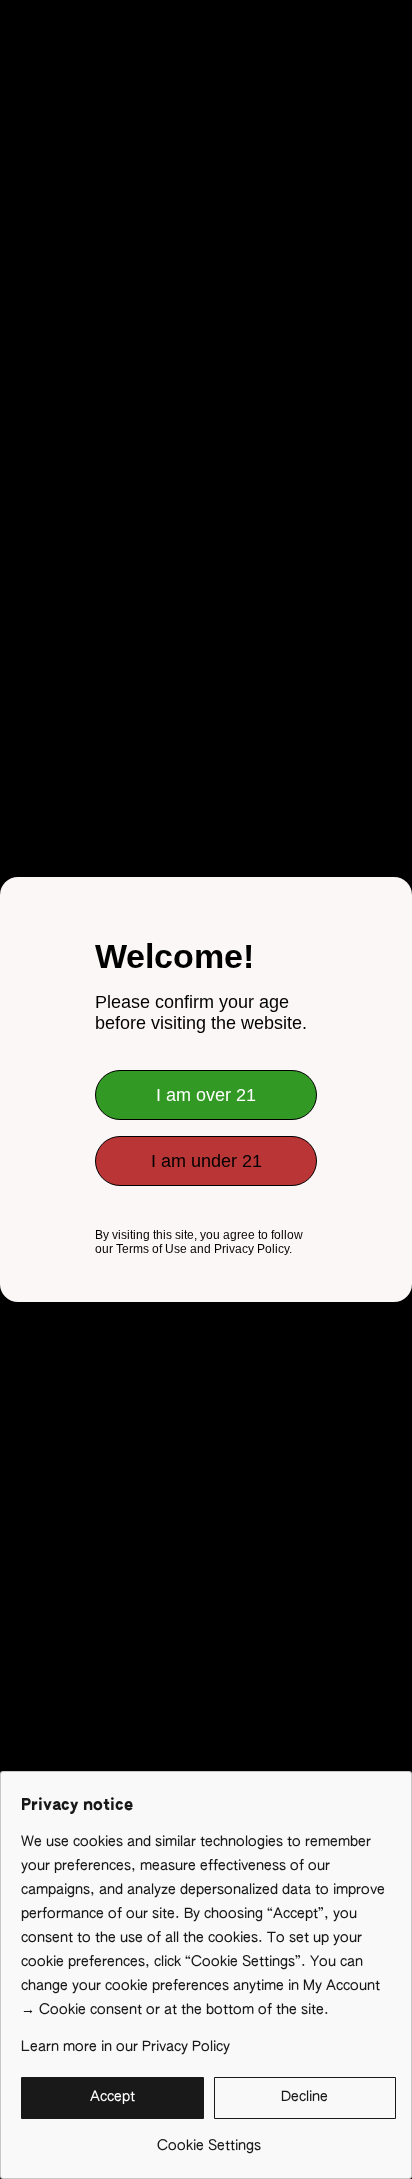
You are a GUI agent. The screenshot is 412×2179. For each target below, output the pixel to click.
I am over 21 (206, 1095)
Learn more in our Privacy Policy (125, 2047)
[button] (112, 2098)
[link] (208, 2138)
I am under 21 (206, 1161)
